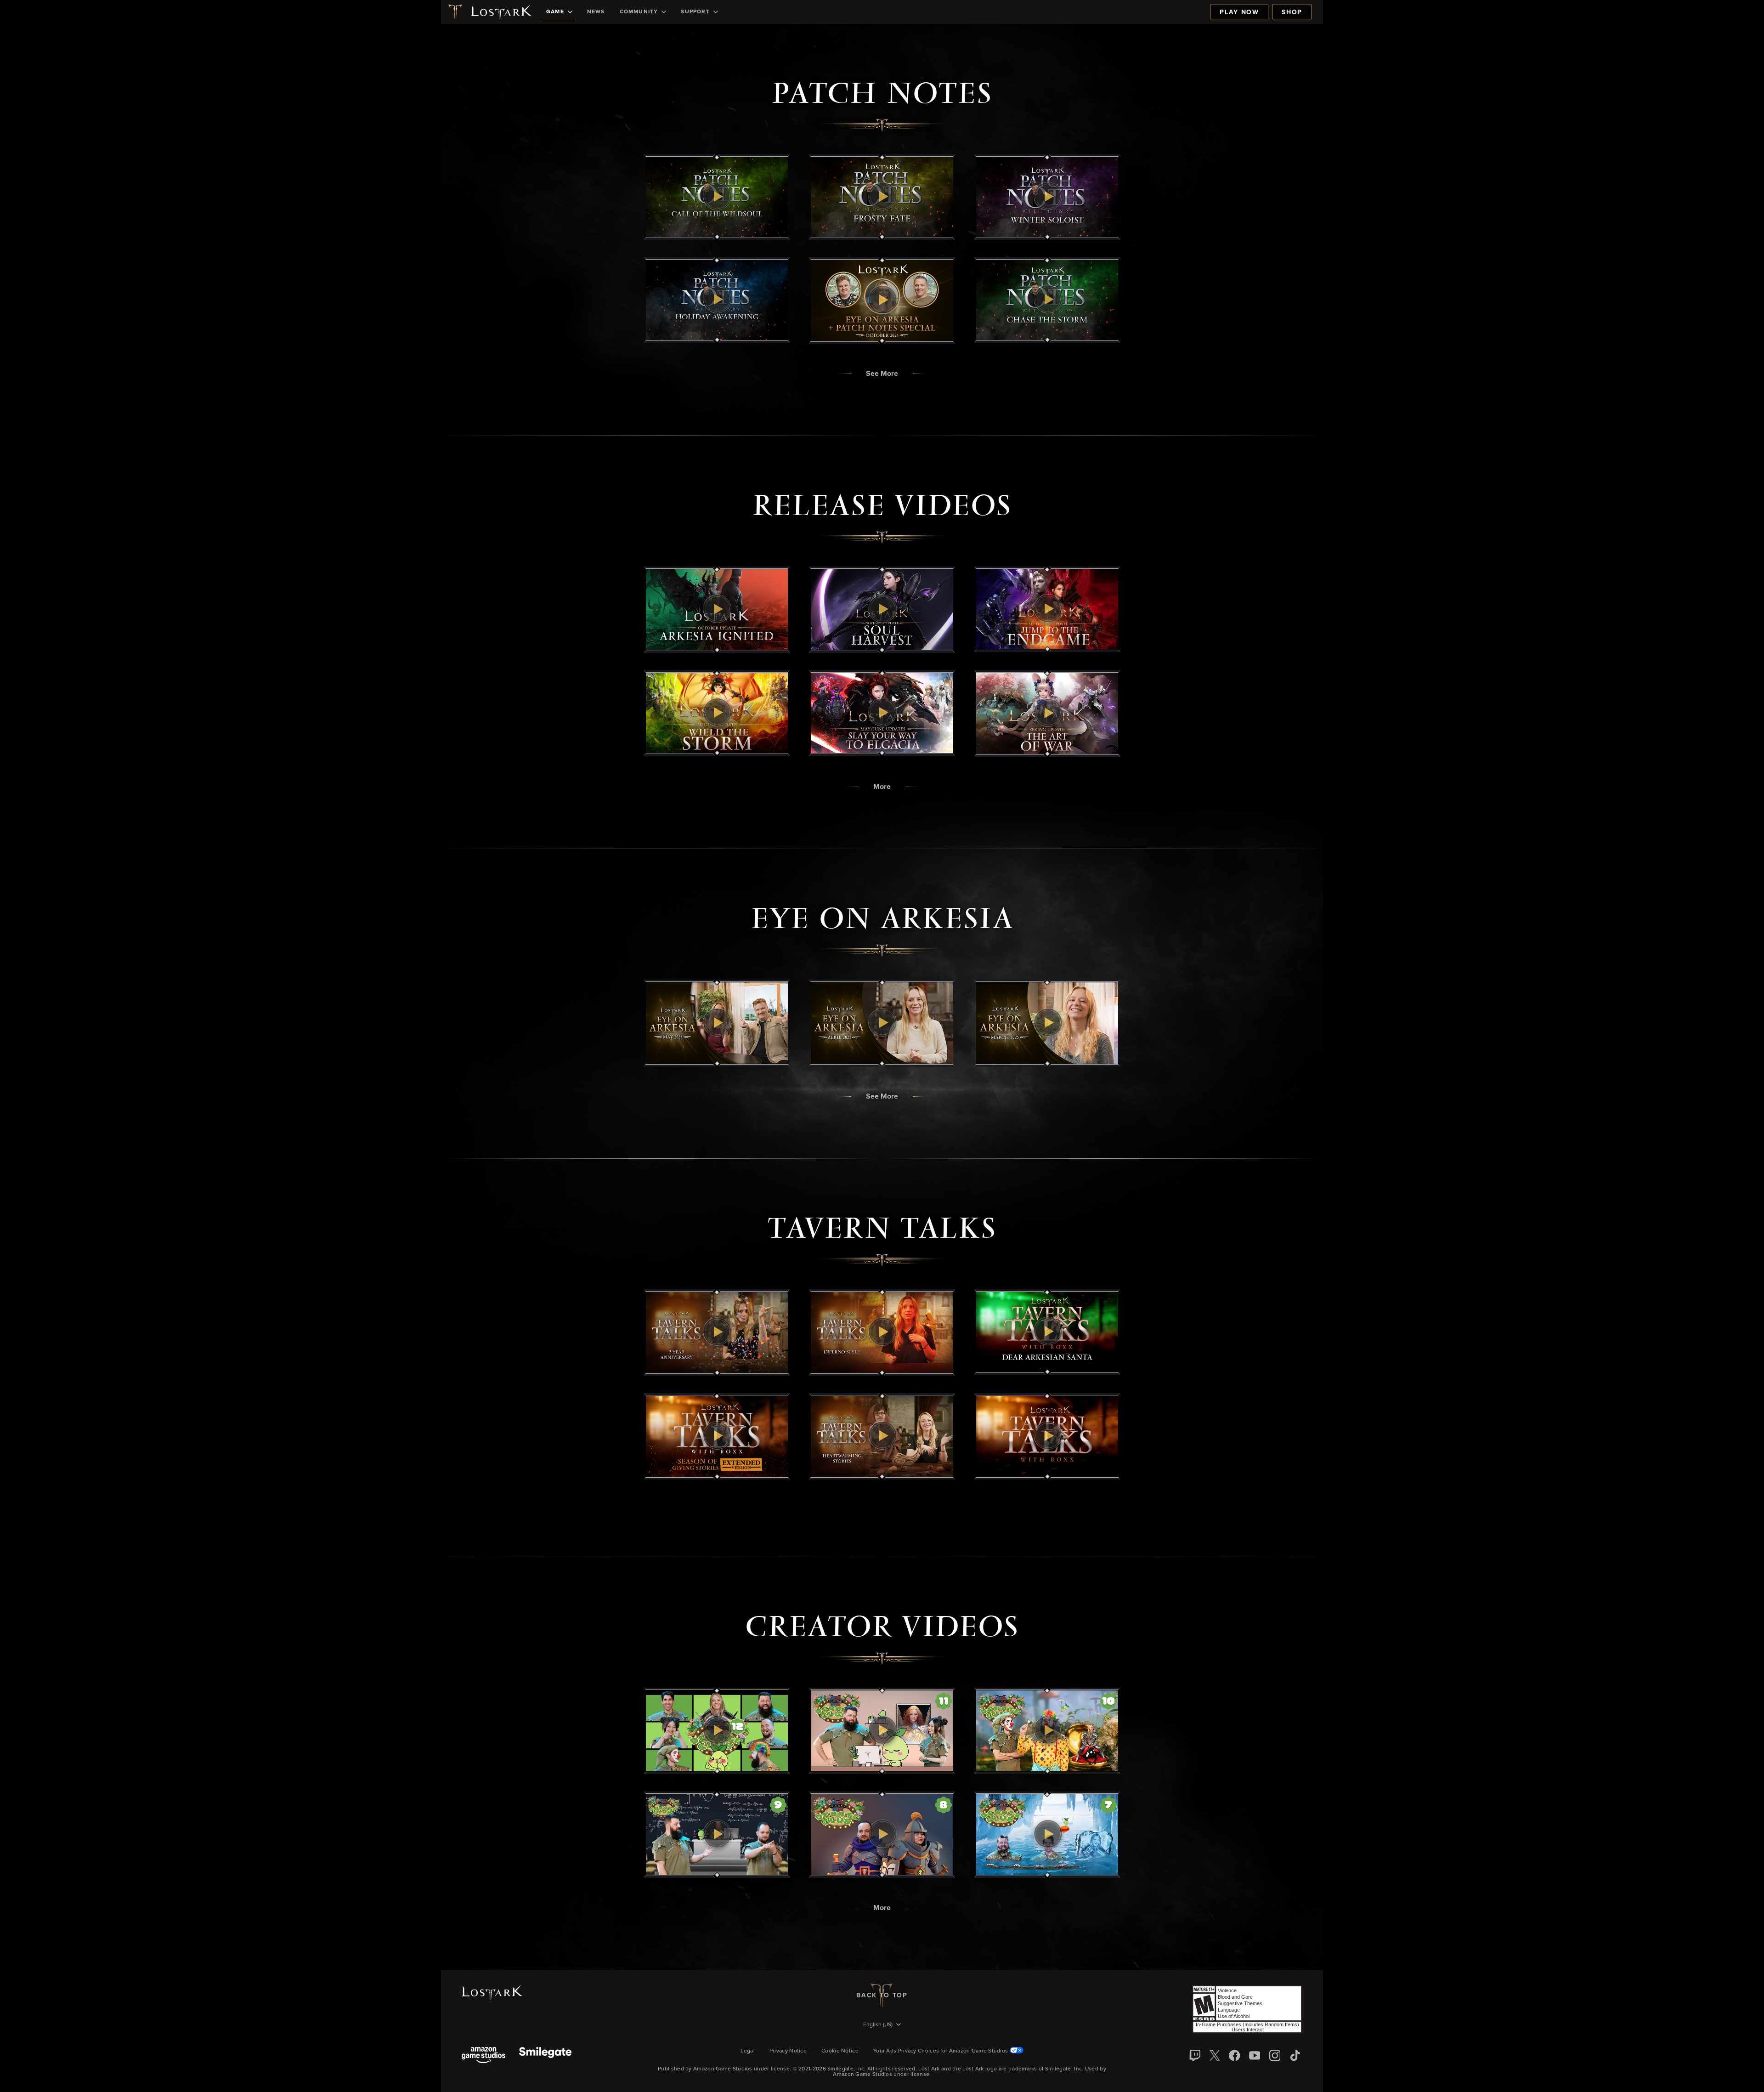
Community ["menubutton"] (639, 12)
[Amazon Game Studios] (483, 2056)
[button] (717, 197)
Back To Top (882, 1996)
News (596, 12)
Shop (1292, 12)
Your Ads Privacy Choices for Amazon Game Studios (941, 2051)
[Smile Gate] (545, 2056)
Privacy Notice (788, 2051)
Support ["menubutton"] (695, 12)
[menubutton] (882, 2025)
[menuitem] (559, 12)
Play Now (1239, 12)
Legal (748, 2051)
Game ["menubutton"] (555, 12)
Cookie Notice (840, 2051)
